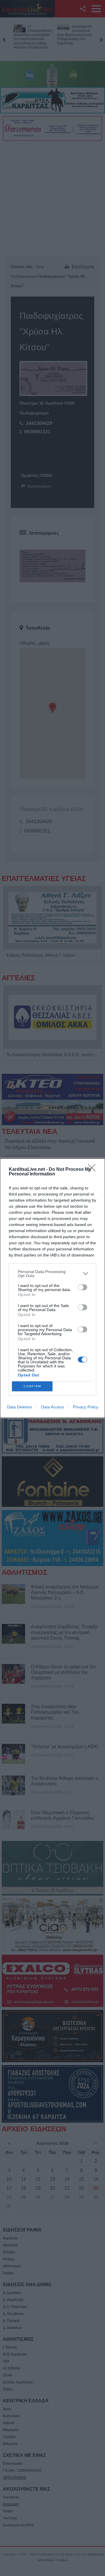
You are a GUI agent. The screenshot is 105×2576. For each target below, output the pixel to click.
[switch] (83, 1287)
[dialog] (52, 1288)
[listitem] (52, 1274)
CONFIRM (32, 1386)
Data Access (52, 1407)
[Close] (94, 1170)
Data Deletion (20, 1407)
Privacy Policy (86, 1407)
